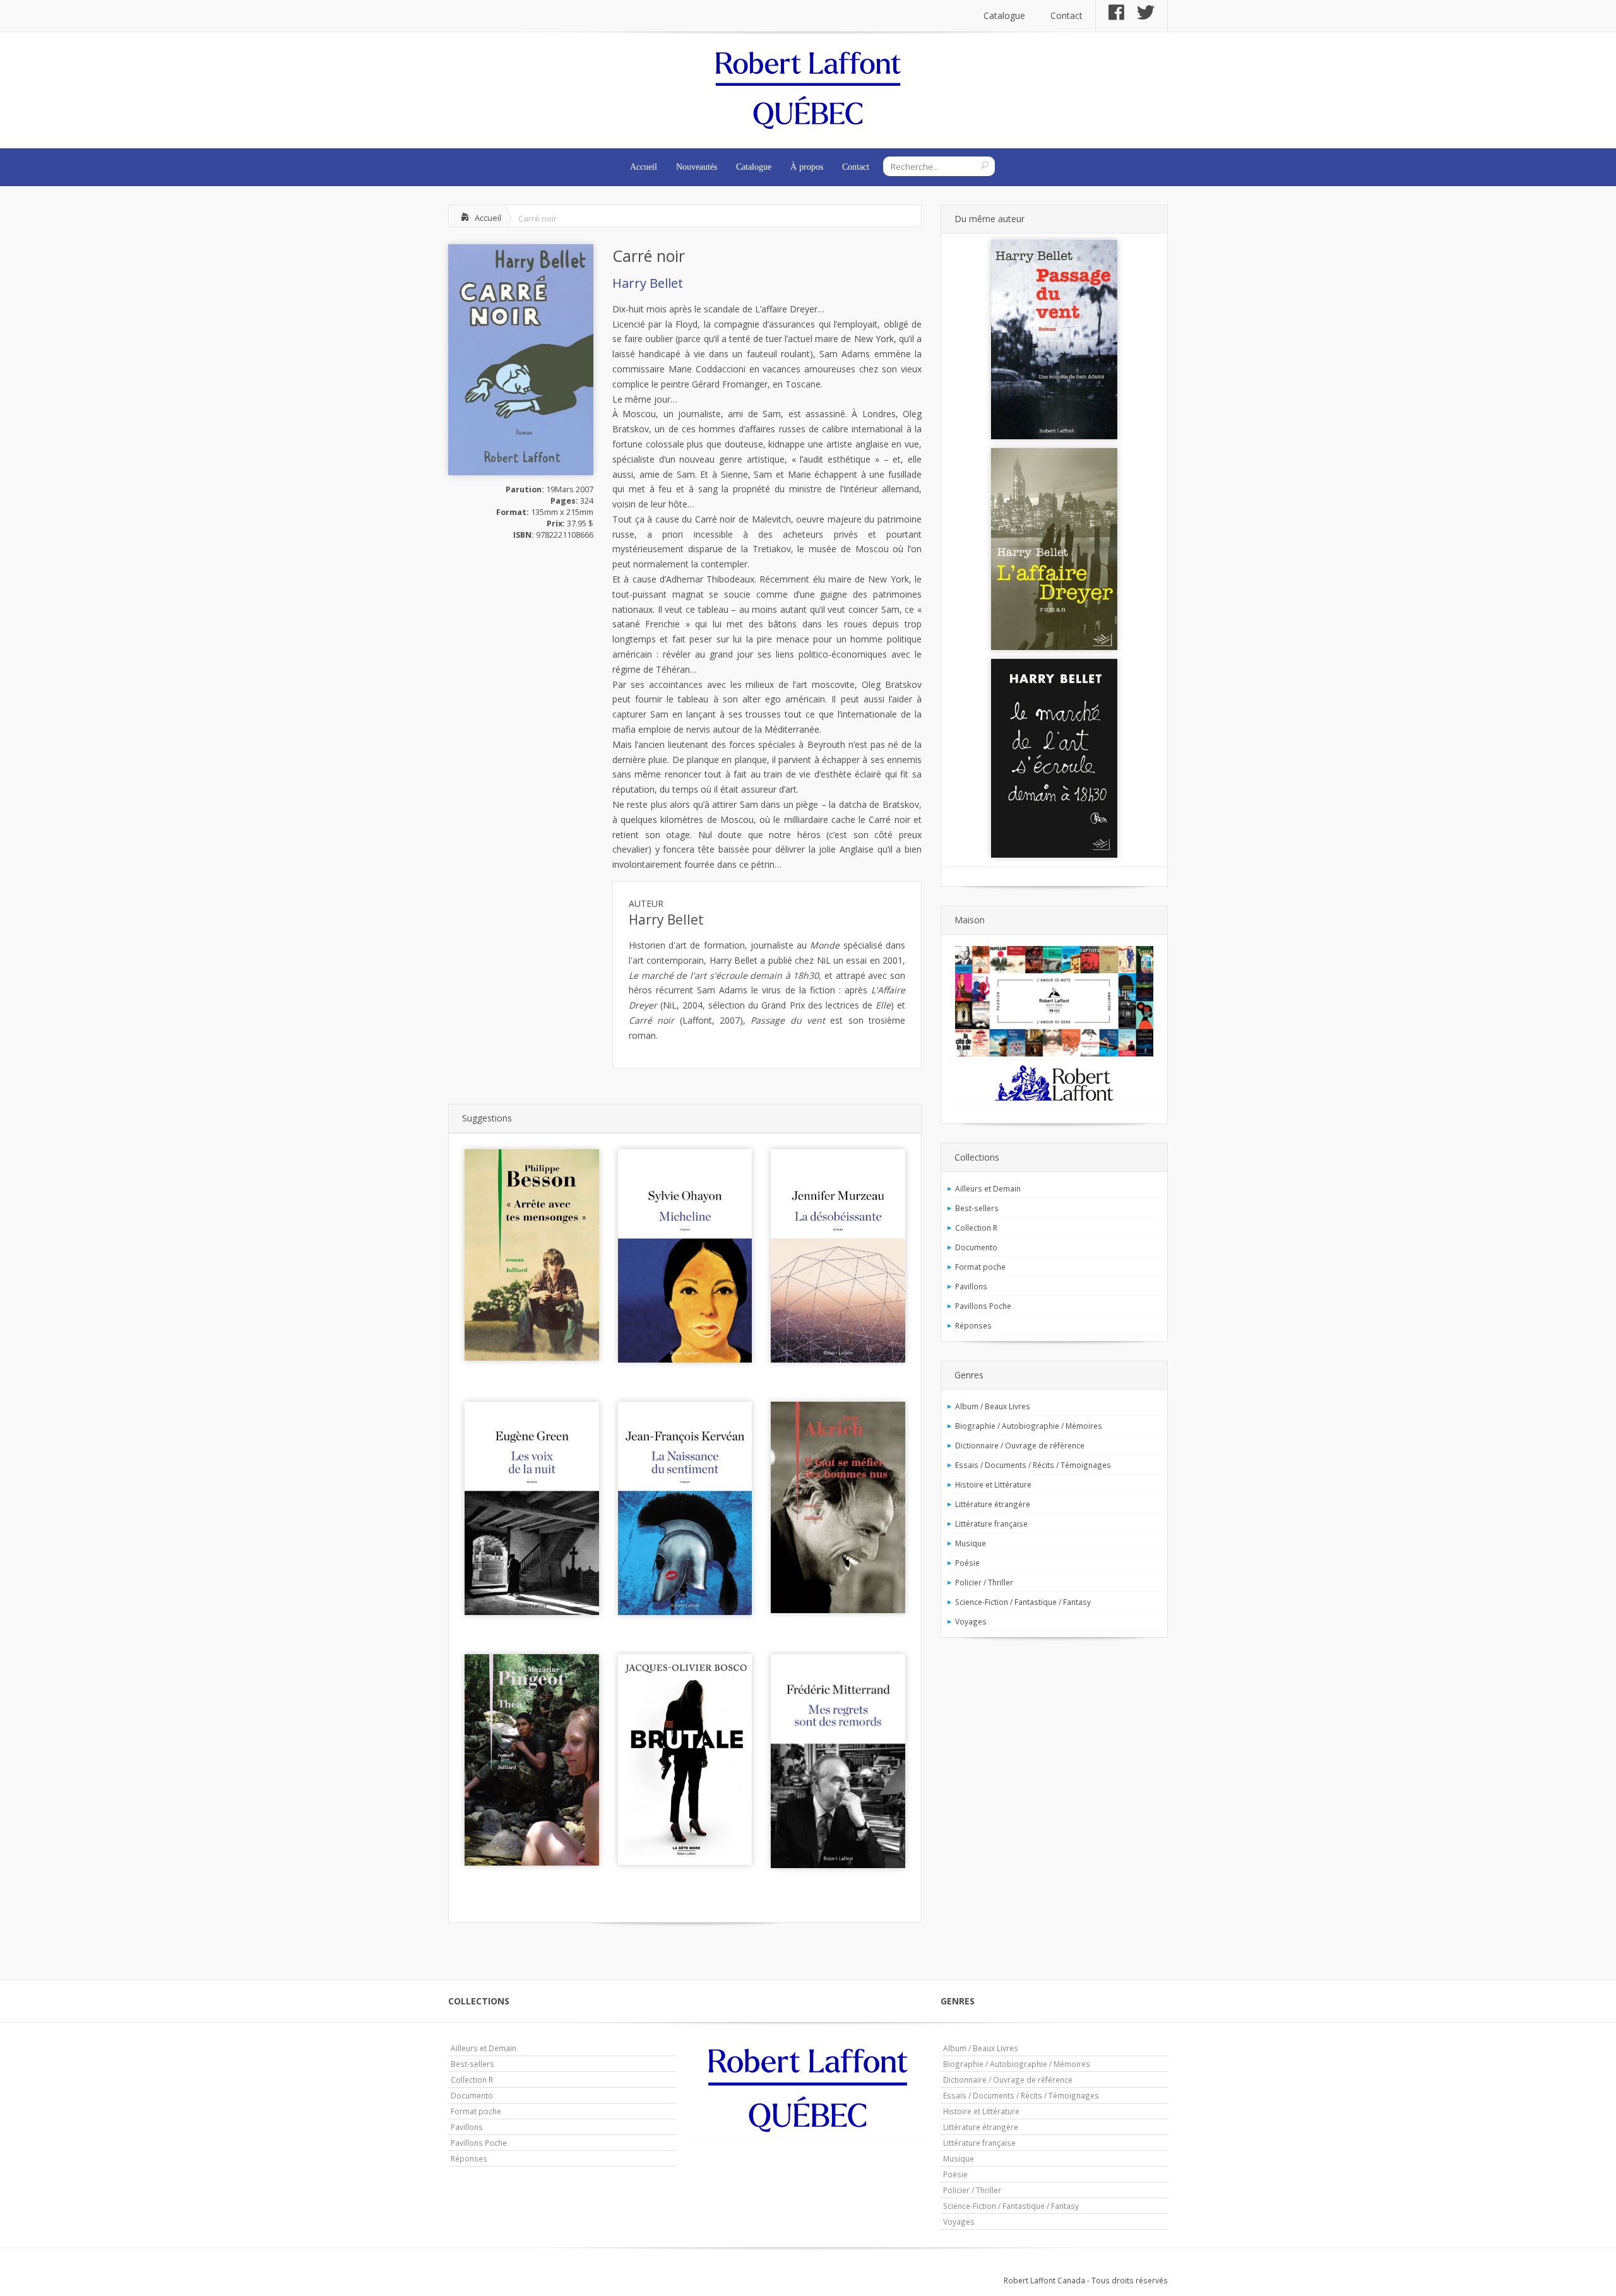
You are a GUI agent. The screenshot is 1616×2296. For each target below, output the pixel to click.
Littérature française (991, 1524)
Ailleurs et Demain (988, 1188)
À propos (807, 167)
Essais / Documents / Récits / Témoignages (1033, 1465)
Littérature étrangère (993, 1504)
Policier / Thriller (984, 1582)
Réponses (973, 1325)
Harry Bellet (648, 283)
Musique (971, 1543)
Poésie (967, 1563)
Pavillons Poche (983, 1306)
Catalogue (1004, 15)
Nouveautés (697, 167)
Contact (1066, 15)
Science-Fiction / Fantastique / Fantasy (1023, 1602)
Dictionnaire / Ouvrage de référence (1020, 1445)
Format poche (980, 1267)
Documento (976, 1247)
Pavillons (971, 1286)
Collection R (976, 1228)
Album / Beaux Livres (993, 1406)
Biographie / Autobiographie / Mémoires (1029, 1426)
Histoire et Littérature (993, 1484)
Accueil (644, 167)
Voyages (971, 1621)
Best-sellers (977, 1208)
